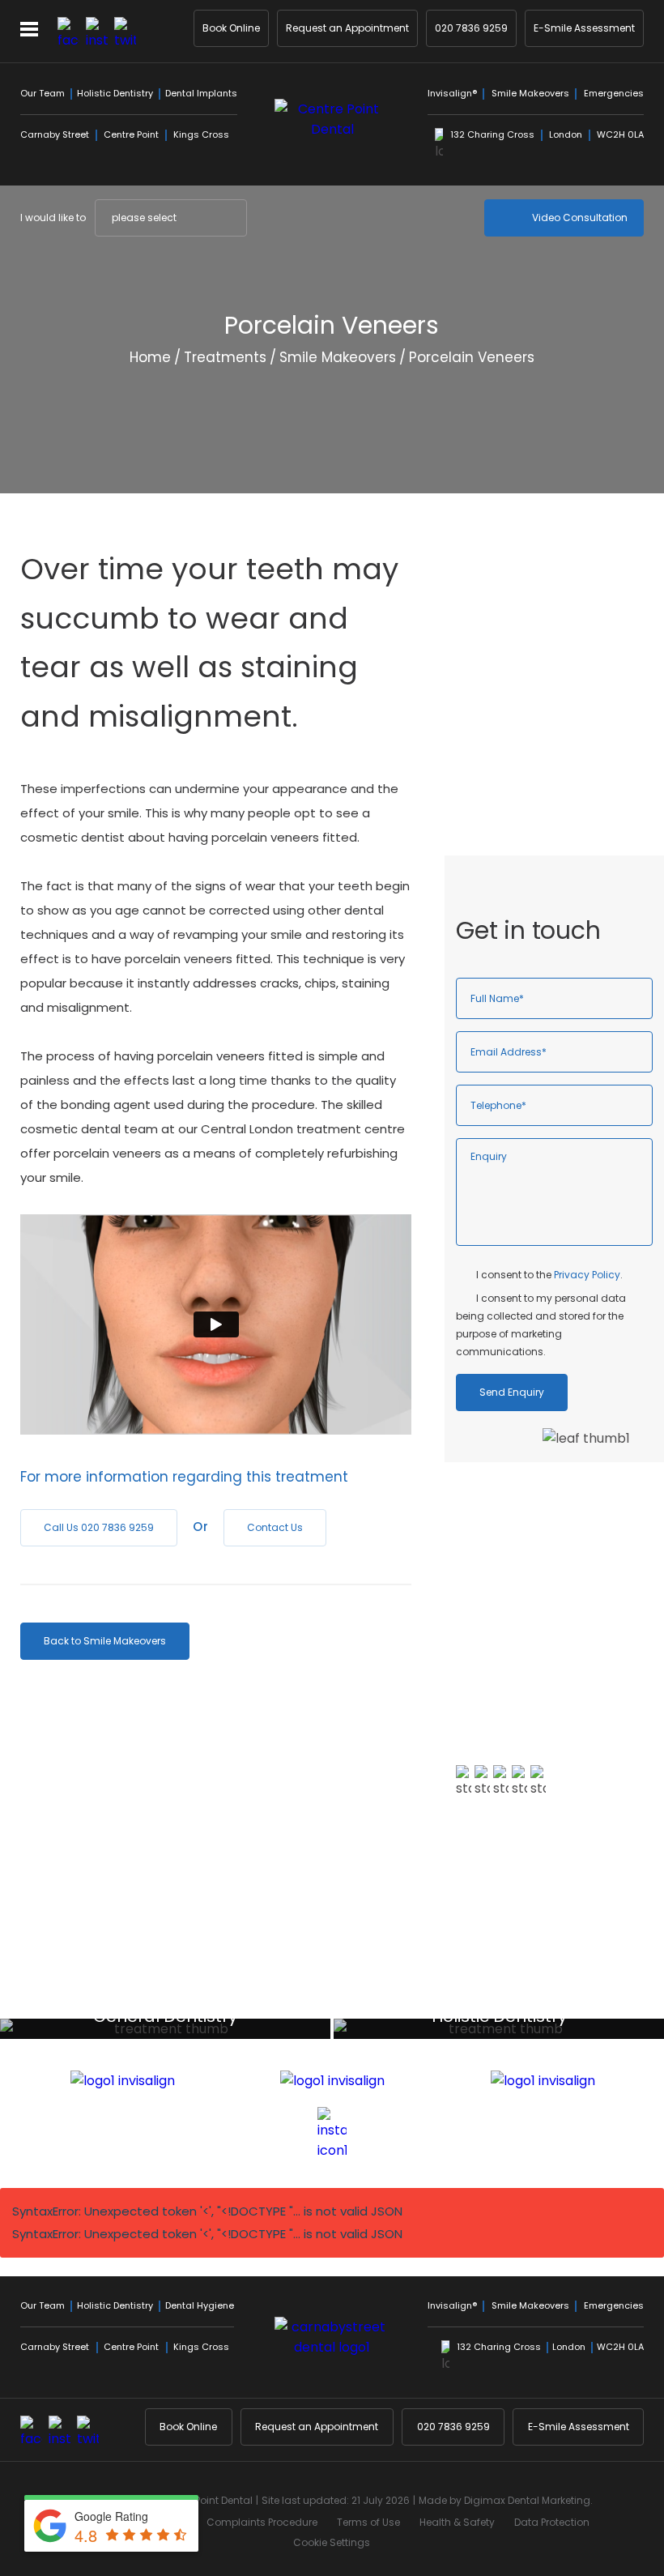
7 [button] (584, 2000)
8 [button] (598, 2000)
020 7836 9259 (471, 28)
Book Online (231, 28)
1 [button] (496, 2000)
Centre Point (131, 134)
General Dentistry (536, 615)
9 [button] (613, 2000)
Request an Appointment (347, 28)
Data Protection (552, 2522)
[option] (554, 1702)
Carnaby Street (55, 134)
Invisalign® (452, 93)
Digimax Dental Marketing (527, 2500)
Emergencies (614, 93)
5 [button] (555, 2000)
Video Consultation (580, 218)
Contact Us (275, 1527)
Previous (592, 451)
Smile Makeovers (530, 93)
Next (631, 451)
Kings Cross (201, 134)
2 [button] (511, 2000)
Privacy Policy (587, 1275)
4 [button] (540, 2000)
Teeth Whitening (534, 700)
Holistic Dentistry (115, 93)
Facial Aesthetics (535, 785)
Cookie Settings (332, 2542)
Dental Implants (201, 93)
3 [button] (526, 2000)
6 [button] (569, 2000)
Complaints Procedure (262, 2522)
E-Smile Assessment (584, 28)
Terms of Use (368, 2522)
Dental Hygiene (529, 672)
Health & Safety (457, 2522)
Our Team (43, 93)
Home (150, 357)
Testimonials (510, 1880)
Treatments (225, 357)
